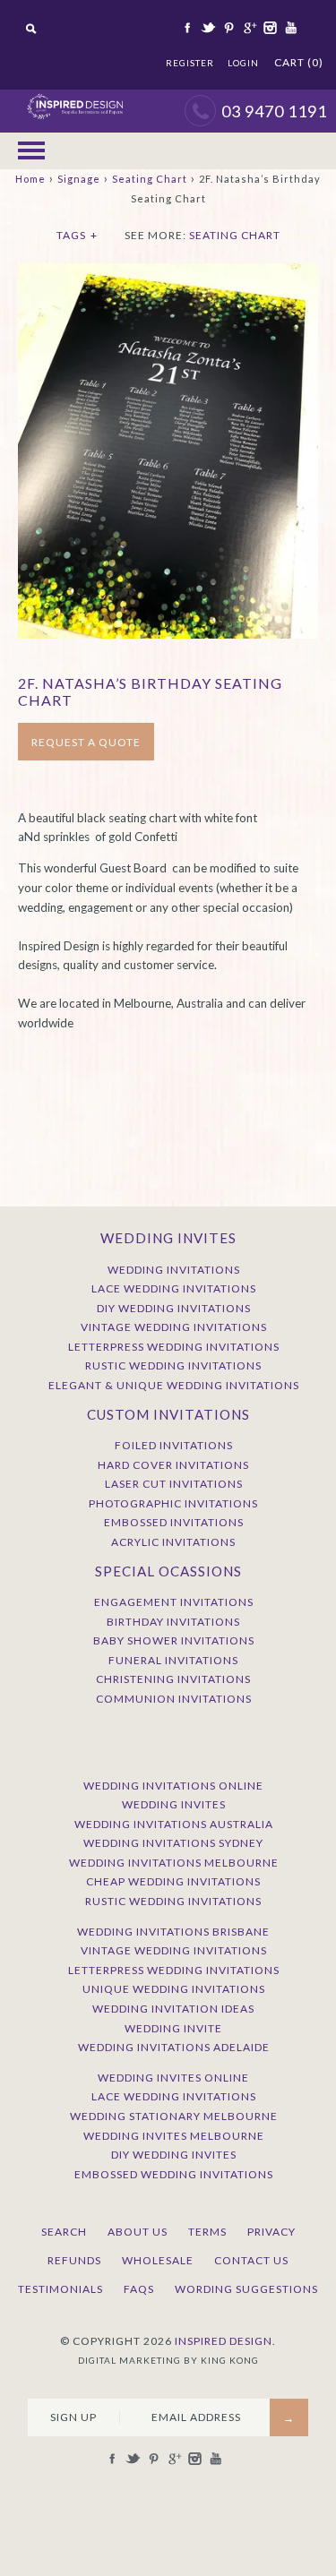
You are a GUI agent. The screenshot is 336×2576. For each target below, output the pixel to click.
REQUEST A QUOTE (86, 742)
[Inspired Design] (75, 99)
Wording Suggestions (246, 2289)
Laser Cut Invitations (174, 1484)
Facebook (186, 28)
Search (64, 2232)
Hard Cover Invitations (173, 1465)
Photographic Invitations (173, 1503)
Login (243, 63)
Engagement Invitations (174, 1602)
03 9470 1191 (274, 111)
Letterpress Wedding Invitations (174, 1347)
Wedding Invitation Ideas (173, 2009)
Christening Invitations (173, 1679)
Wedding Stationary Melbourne (174, 2116)
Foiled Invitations (174, 1445)
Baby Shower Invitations (174, 1640)
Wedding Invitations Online (173, 1786)
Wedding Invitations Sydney (173, 1843)
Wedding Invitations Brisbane (173, 1932)
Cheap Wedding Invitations (173, 1881)
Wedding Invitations (174, 1270)
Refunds (74, 2260)
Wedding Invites (174, 1804)
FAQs (139, 2289)
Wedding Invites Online (173, 2078)
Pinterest (228, 28)
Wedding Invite (173, 2028)
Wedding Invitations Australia (174, 1824)
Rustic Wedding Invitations (173, 1365)
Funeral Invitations (173, 1660)
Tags (77, 235)
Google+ (248, 28)
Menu (31, 151)
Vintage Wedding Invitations (174, 1327)
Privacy (271, 2232)
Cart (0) (299, 62)
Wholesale (158, 2260)
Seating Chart (150, 179)
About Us (138, 2232)
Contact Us (251, 2260)
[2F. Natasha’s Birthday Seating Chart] (168, 272)
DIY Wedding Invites (174, 2155)
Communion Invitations (174, 1699)
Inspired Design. (225, 2341)
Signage (79, 179)
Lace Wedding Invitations (174, 1288)
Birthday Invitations (173, 1622)
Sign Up (73, 2417)
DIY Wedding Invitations (174, 1308)
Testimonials (60, 2289)
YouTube (289, 28)
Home (30, 179)
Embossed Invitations (174, 1522)
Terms (207, 2232)
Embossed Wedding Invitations (174, 2174)
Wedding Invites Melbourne (174, 2136)
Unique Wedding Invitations (174, 1989)
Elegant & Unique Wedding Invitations (174, 1385)
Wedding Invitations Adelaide (174, 2047)
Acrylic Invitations (173, 1542)
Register (190, 63)
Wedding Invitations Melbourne (174, 1863)
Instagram (269, 28)
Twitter (207, 28)
